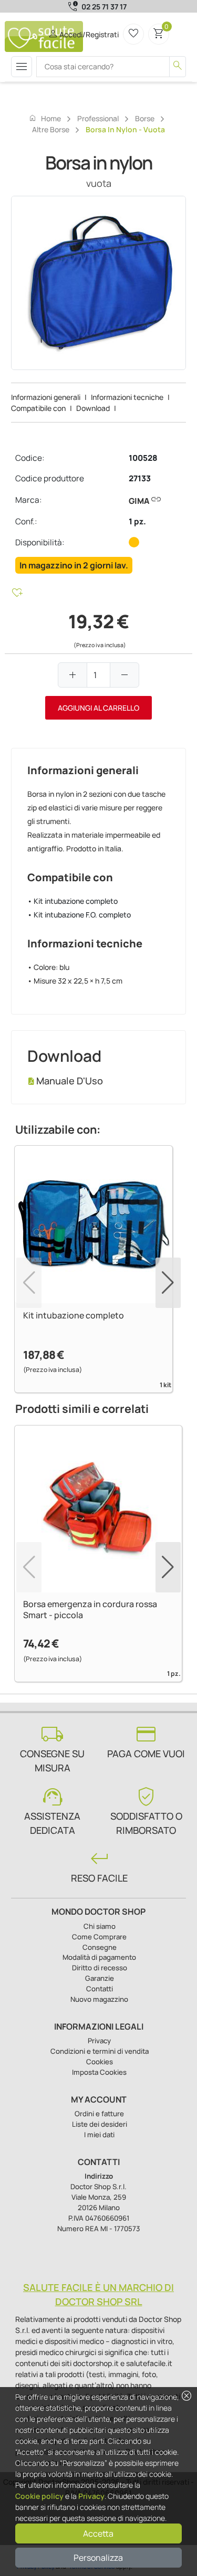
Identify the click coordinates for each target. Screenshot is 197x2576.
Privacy (91, 2496)
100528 (143, 458)
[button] (168, 1283)
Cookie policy (39, 2496)
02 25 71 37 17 (104, 7)
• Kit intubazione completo (72, 901)
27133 (140, 478)
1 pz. (137, 521)
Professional (98, 118)
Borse (145, 118)
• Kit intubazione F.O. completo (79, 915)
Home (45, 118)
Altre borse (51, 129)
